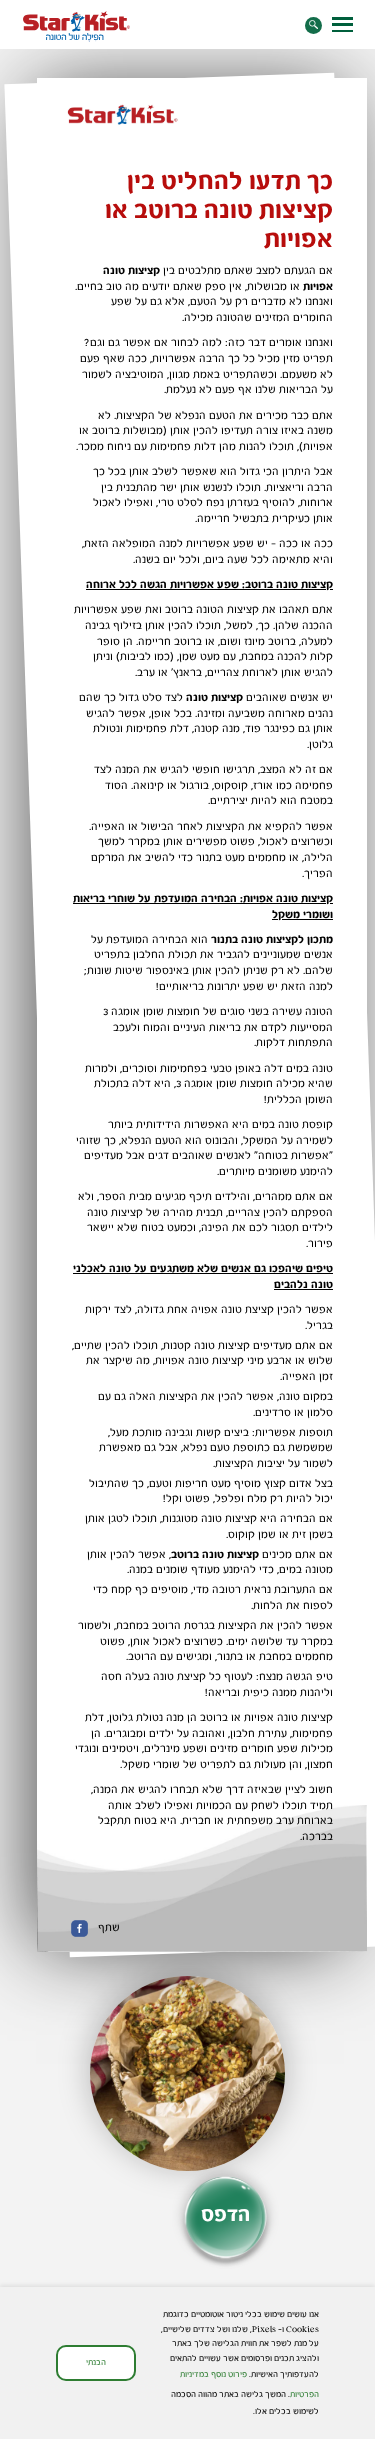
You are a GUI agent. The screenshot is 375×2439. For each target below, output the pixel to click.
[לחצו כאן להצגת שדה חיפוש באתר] (313, 25)
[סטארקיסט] (76, 26)
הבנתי (96, 2362)
